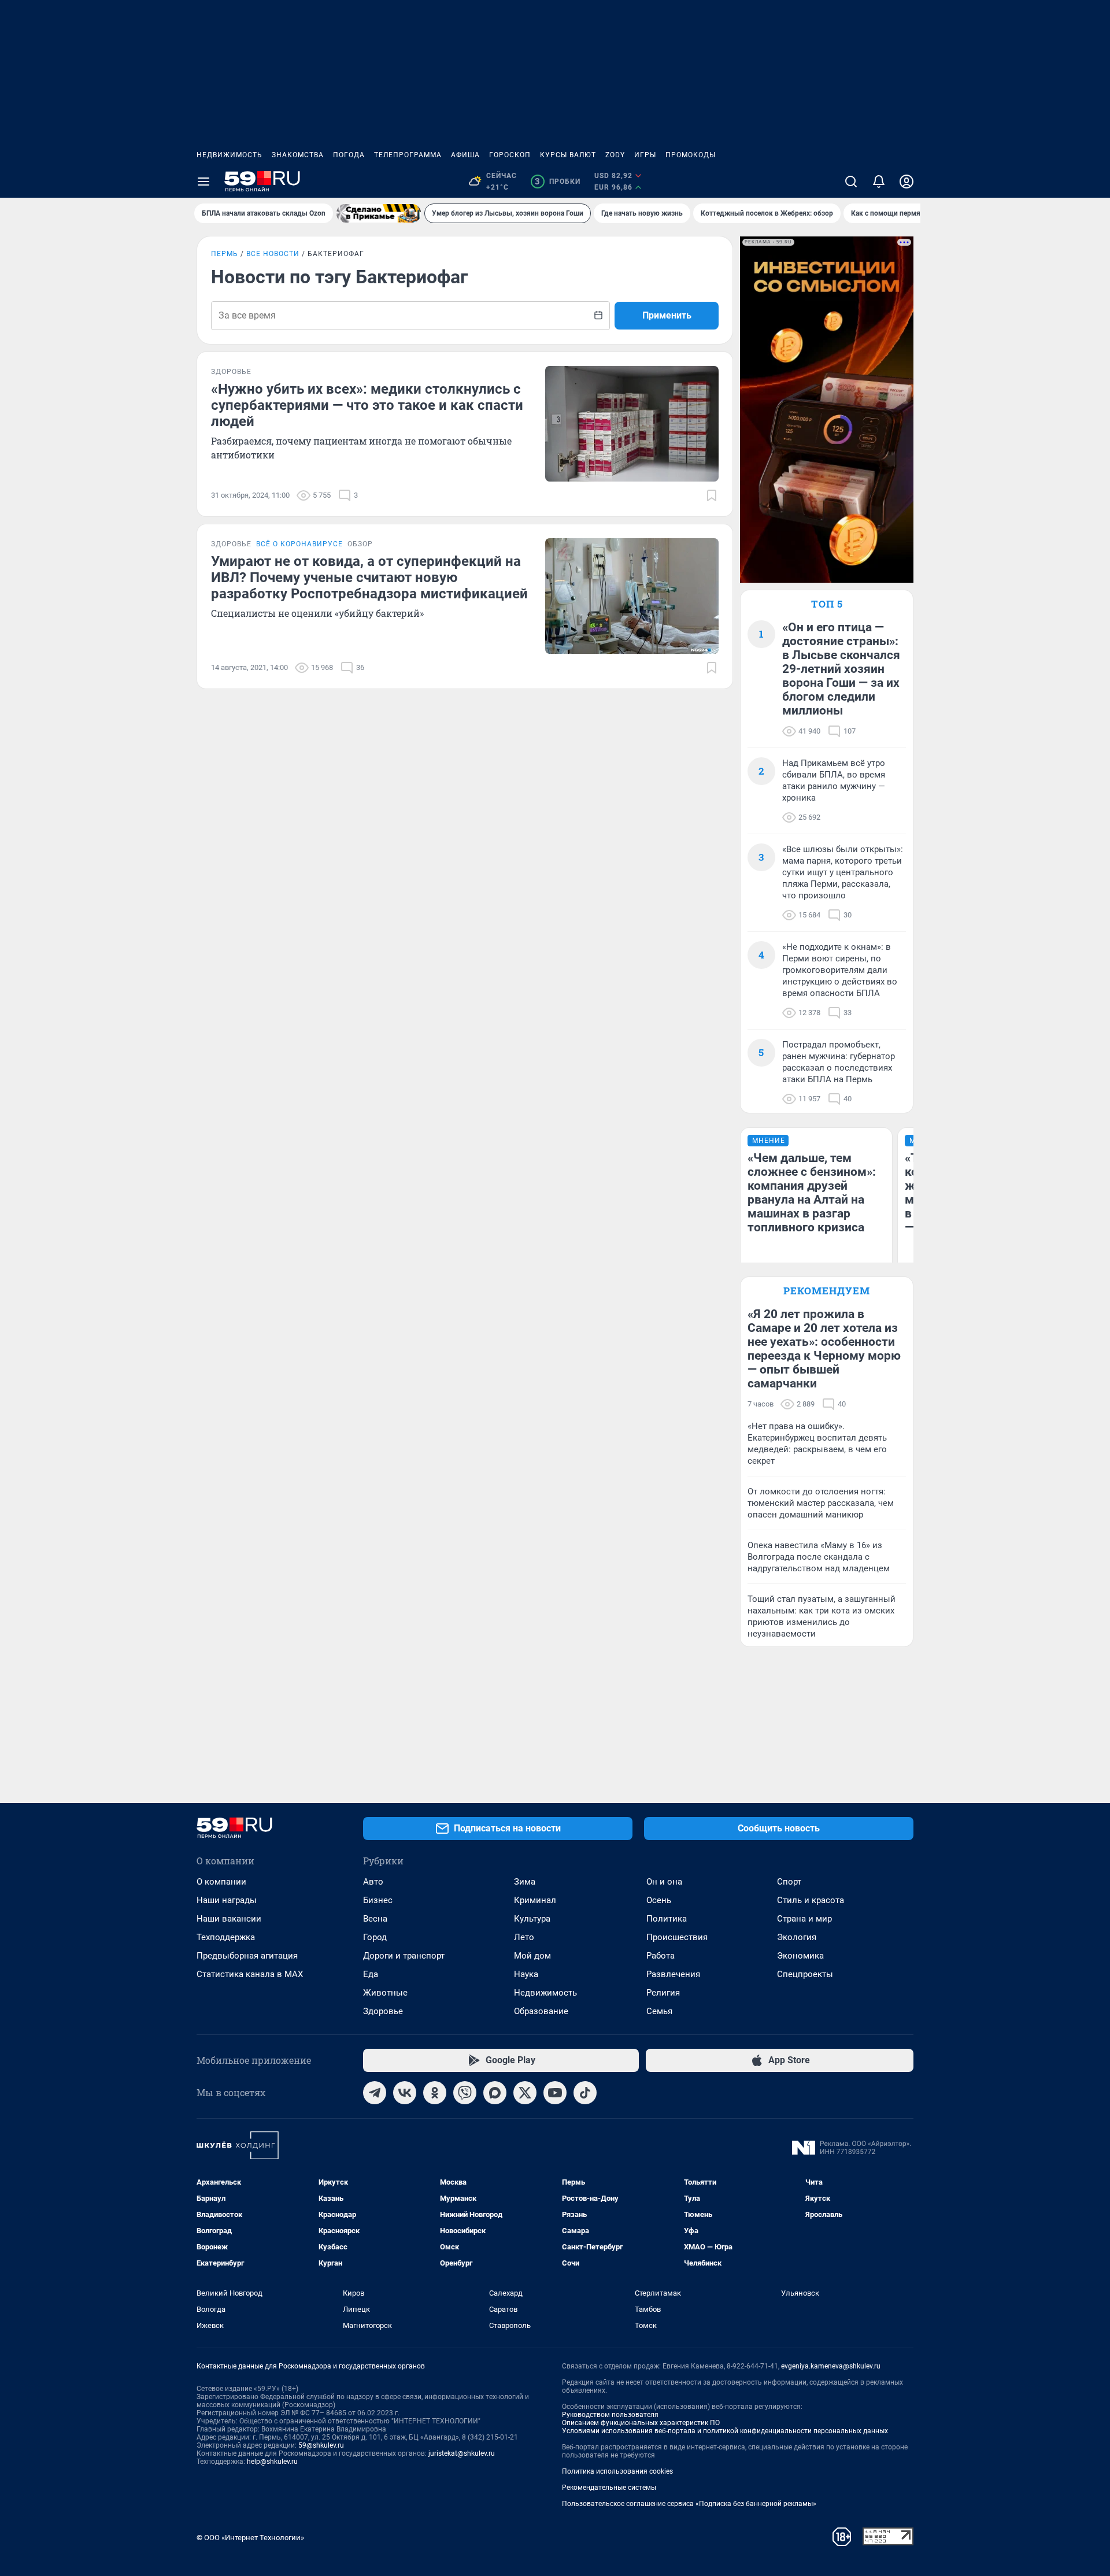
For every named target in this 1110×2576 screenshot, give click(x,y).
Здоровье (383, 2011)
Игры (645, 155)
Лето (524, 1937)
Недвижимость (230, 155)
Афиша (465, 155)
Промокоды (691, 155)
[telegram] (375, 2093)
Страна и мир (804, 1919)
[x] (525, 2093)
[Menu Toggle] (203, 182)
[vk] (405, 2093)
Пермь (225, 254)
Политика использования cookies (617, 2471)
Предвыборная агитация (247, 1956)
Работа (661, 1956)
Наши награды (227, 1900)
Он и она (664, 1882)
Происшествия (677, 1937)
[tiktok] (585, 2093)
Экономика (800, 1956)
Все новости (273, 254)
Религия (663, 1993)
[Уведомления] (879, 182)
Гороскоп (510, 155)
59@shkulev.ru (321, 2445)
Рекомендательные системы (609, 2488)
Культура (532, 1919)
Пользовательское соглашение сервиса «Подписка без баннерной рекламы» (689, 2504)
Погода (349, 155)
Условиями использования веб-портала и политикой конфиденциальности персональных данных (725, 2431)
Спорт (789, 1882)
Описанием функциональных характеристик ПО (641, 2423)
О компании (221, 1882)
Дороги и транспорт (404, 1956)
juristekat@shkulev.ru (462, 2453)
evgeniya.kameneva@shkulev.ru (831, 2366)
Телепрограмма (408, 155)
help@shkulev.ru (272, 2462)
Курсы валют (568, 155)
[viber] (465, 2093)
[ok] (435, 2093)
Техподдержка (226, 1937)
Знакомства (298, 155)
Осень (659, 1900)
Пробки (558, 182)
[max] (495, 2093)
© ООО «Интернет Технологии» (250, 2538)
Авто (373, 1882)
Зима (525, 1882)
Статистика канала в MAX (250, 1974)
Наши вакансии (229, 1919)
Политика (667, 1919)
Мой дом (532, 1956)
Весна (375, 1919)
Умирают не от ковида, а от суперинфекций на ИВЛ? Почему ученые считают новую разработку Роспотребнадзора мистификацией (369, 578)
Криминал (535, 1900)
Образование (541, 2011)
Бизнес (378, 1900)
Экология (797, 1937)
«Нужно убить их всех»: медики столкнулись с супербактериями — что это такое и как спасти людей (367, 405)
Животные (385, 1993)
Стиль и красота (811, 1900)
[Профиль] (906, 182)
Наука (526, 1974)
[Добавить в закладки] (712, 495)
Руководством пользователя (610, 2415)
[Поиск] (851, 182)
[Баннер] (379, 213)
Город (375, 1937)
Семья (659, 2011)
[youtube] (555, 2093)
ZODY (615, 155)
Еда (371, 1974)
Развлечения (673, 1974)
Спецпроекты (805, 1974)
